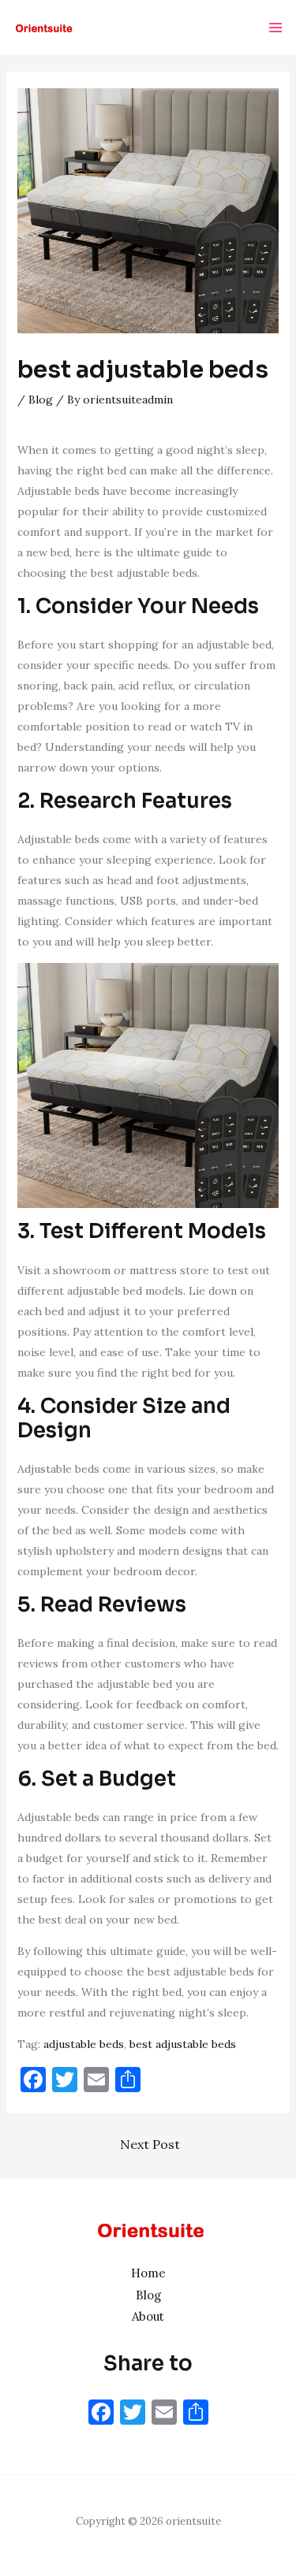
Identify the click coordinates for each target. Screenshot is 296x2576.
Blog (41, 400)
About (148, 2316)
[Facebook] (101, 2414)
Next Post (150, 2144)
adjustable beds (84, 2044)
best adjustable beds (183, 2044)
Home (148, 2273)
